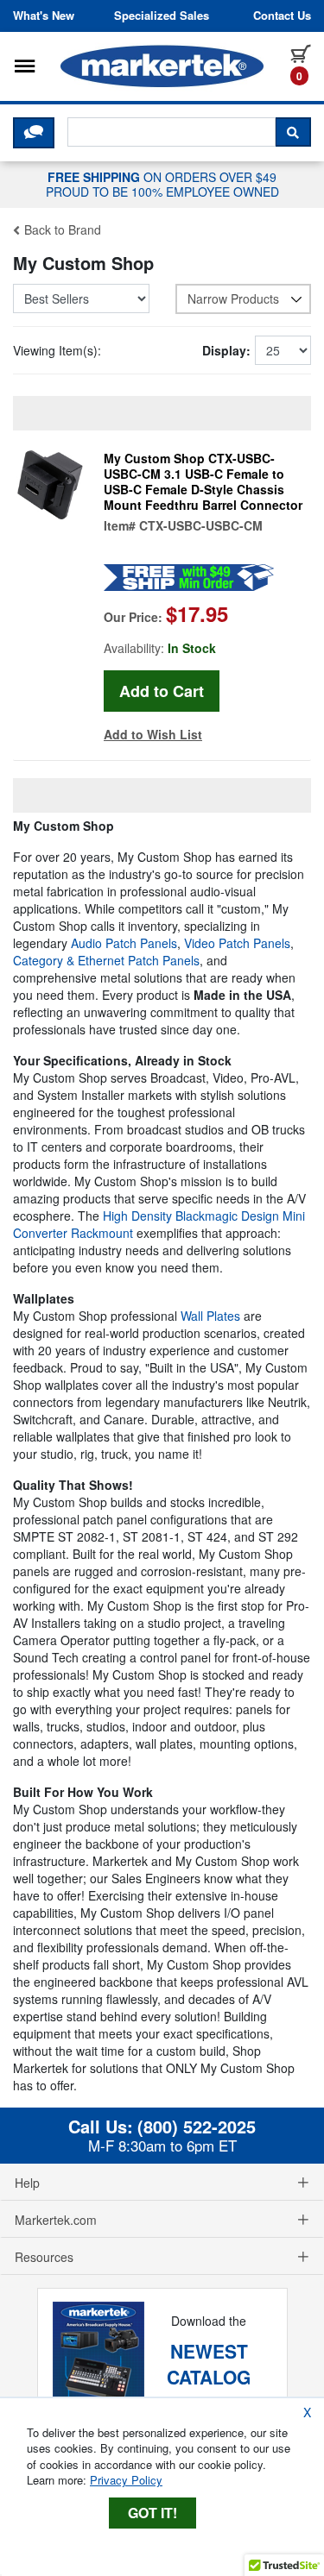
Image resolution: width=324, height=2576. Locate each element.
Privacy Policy (126, 2480)
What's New (44, 16)
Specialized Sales (162, 16)
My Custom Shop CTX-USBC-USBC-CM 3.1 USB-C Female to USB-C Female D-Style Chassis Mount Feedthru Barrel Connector (203, 481)
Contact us (282, 16)
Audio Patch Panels (124, 943)
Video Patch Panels (237, 943)
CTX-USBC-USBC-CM (201, 525)
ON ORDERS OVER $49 (162, 184)
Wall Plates (210, 1316)
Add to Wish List (153, 734)
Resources (44, 2257)
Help (27, 2183)
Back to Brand (61, 229)
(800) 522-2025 (197, 2127)
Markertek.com (56, 2220)
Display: (226, 350)
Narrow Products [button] (233, 298)
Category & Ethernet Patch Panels (106, 960)
